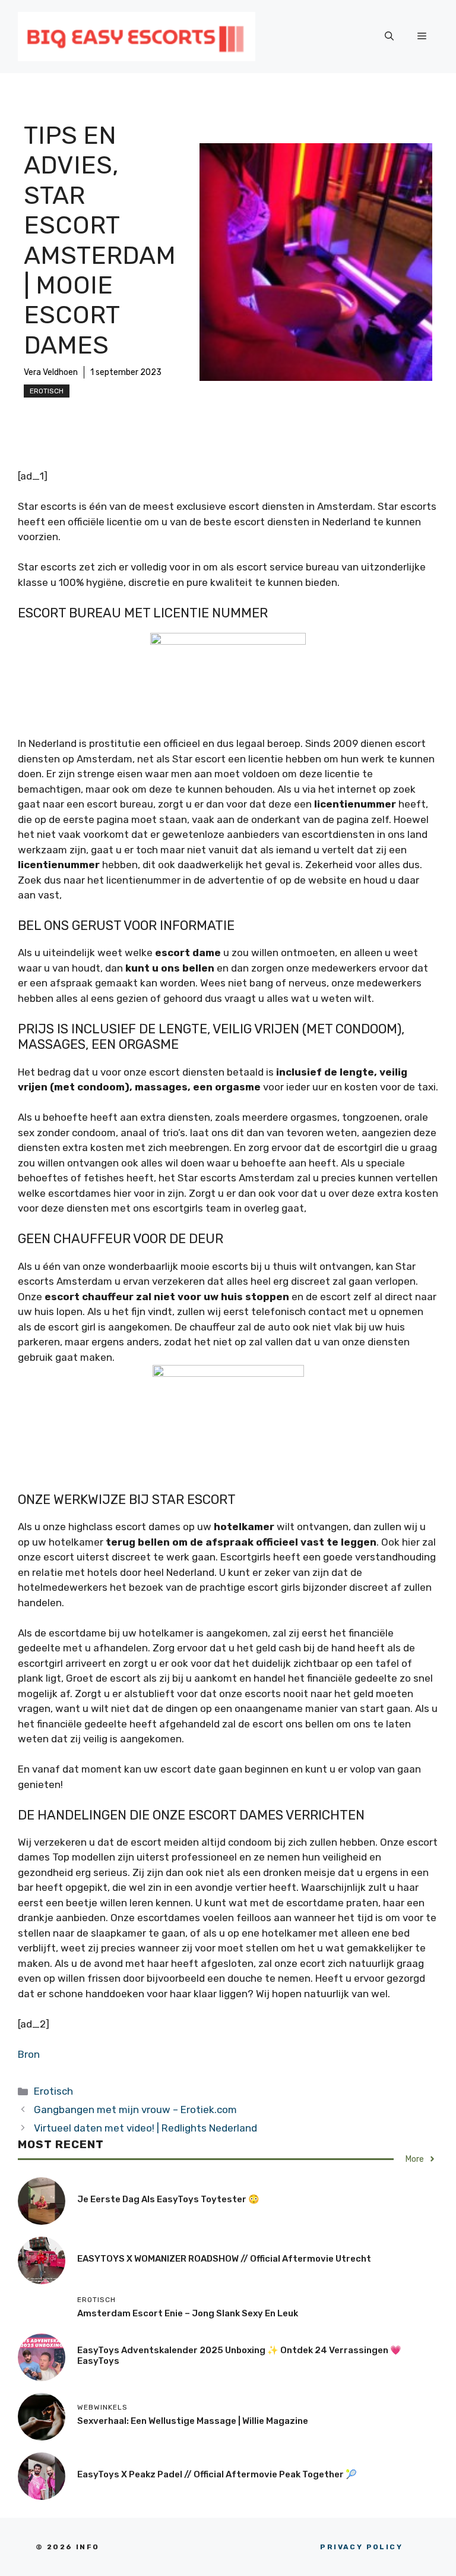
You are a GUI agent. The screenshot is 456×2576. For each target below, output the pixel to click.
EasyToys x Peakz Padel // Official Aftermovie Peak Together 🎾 (217, 2474)
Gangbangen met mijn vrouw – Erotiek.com (135, 2110)
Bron (29, 2054)
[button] (389, 36)
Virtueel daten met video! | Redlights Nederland (145, 2128)
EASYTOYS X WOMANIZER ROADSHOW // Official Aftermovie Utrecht (224, 2259)
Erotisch (47, 391)
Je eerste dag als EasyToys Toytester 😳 (168, 2199)
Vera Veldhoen (51, 372)
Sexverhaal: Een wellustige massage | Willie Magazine (193, 2421)
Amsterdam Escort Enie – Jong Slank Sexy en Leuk (188, 2313)
